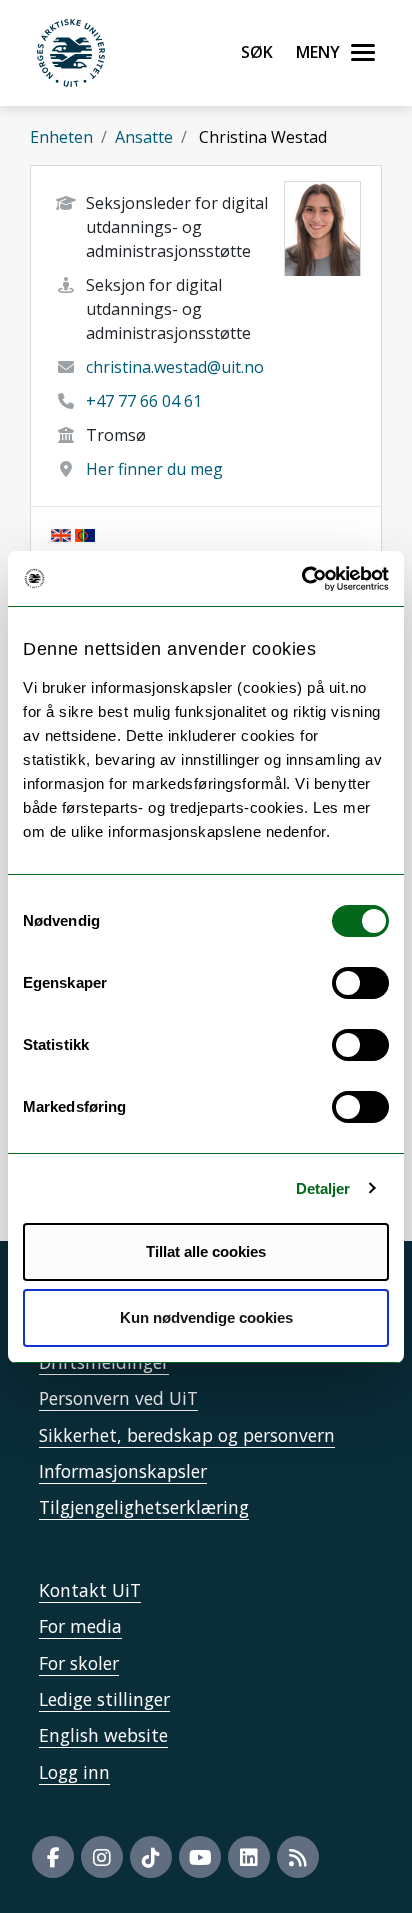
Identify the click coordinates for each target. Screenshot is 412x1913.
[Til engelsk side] (61, 534)
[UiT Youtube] (200, 1857)
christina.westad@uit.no (175, 367)
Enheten (61, 137)
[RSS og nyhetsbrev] (298, 1857)
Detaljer (323, 1188)
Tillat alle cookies (206, 1251)
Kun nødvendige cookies (206, 1317)
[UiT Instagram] (102, 1857)
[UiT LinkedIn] (249, 1857)
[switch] (360, 983)
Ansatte (144, 137)
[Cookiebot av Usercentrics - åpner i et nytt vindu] (301, 579)
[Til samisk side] (85, 534)
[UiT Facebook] (53, 1857)
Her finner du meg (154, 469)
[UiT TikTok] (151, 1857)
